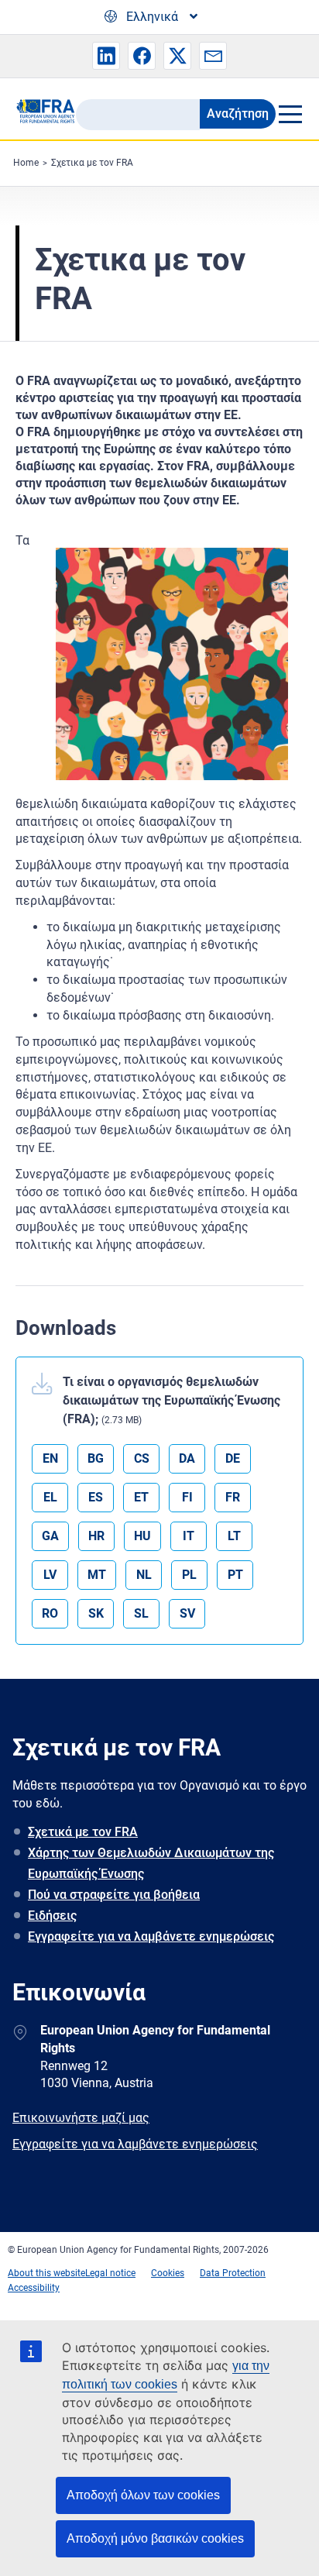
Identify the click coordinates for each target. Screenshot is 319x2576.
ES (96, 1497)
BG (96, 1458)
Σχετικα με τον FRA (92, 163)
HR (96, 1536)
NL (144, 1575)
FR (233, 1497)
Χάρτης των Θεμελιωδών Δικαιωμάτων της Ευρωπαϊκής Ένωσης (151, 1863)
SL (141, 1613)
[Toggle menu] (290, 114)
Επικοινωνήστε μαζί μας (81, 2118)
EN (50, 1458)
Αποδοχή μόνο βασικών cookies (155, 2538)
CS (142, 1458)
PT (235, 1575)
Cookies (168, 2273)
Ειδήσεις (52, 1916)
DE (233, 1458)
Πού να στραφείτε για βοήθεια (114, 1895)
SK (96, 1613)
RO (50, 1613)
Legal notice (110, 2273)
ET (141, 1497)
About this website (46, 2273)
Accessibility (34, 2288)
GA (50, 1536)
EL (50, 1497)
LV (50, 1575)
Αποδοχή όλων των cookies (143, 2495)
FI (187, 1497)
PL (189, 1575)
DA (187, 1458)
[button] (106, 56)
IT (189, 1536)
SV (187, 1613)
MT (97, 1575)
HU (142, 1536)
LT (234, 1536)
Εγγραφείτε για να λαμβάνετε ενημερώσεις (151, 1936)
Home (26, 163)
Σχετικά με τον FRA (83, 1832)
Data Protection (233, 2273)
